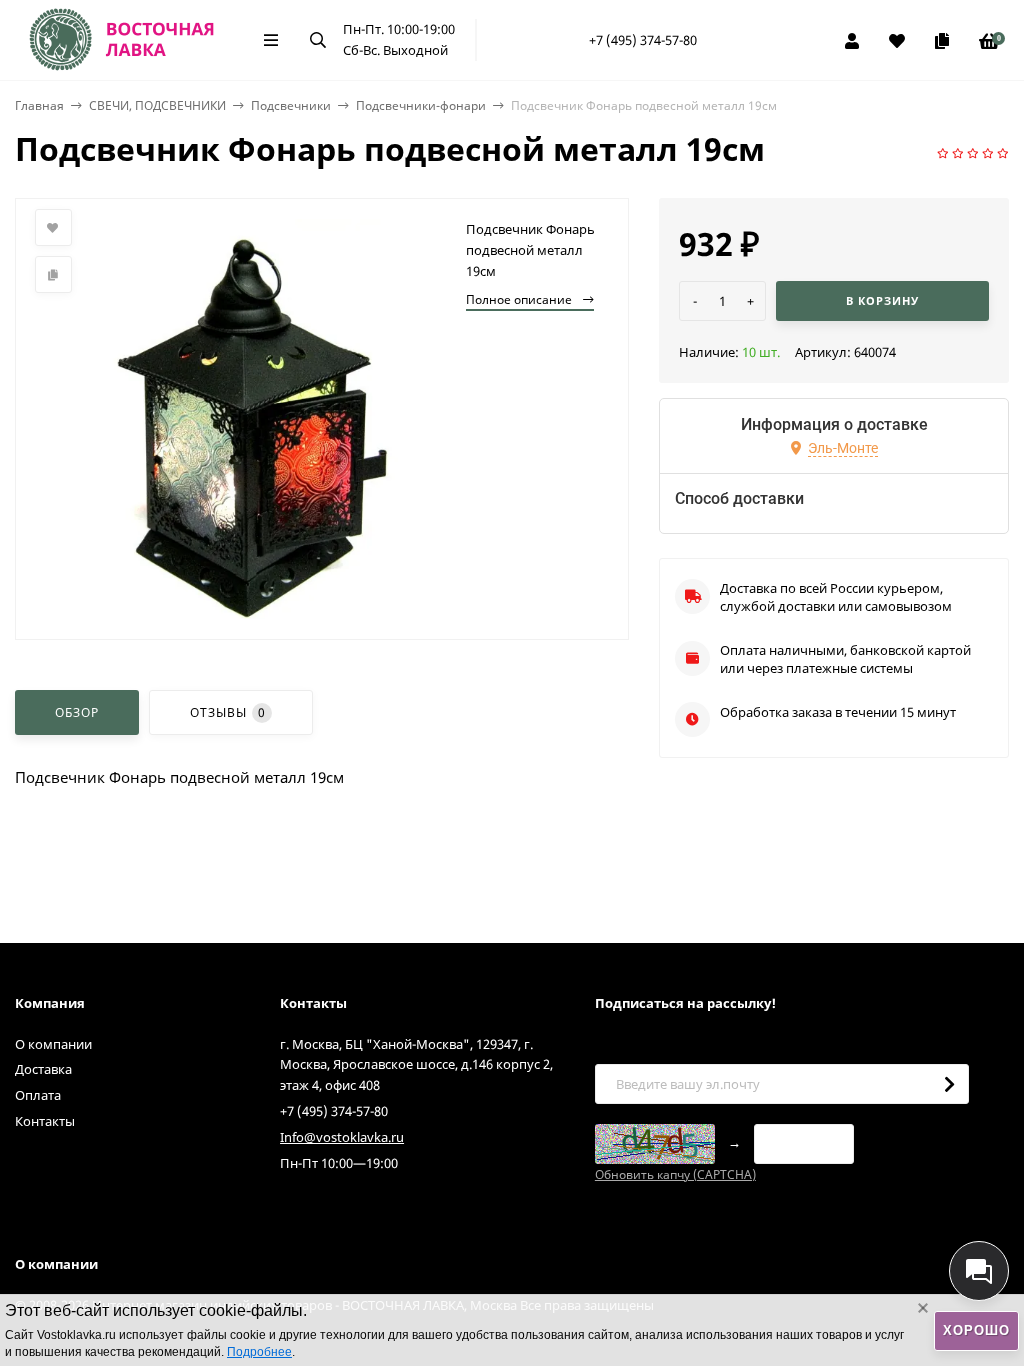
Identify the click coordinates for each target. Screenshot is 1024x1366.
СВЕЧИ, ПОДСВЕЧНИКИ (157, 105)
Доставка (43, 1069)
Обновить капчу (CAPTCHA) (675, 1174)
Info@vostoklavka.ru (342, 1137)
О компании (53, 1044)
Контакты (45, 1121)
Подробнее (259, 1352)
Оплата (38, 1095)
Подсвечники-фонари (421, 105)
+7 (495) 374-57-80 (643, 40)
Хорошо (976, 1330)
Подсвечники (291, 105)
